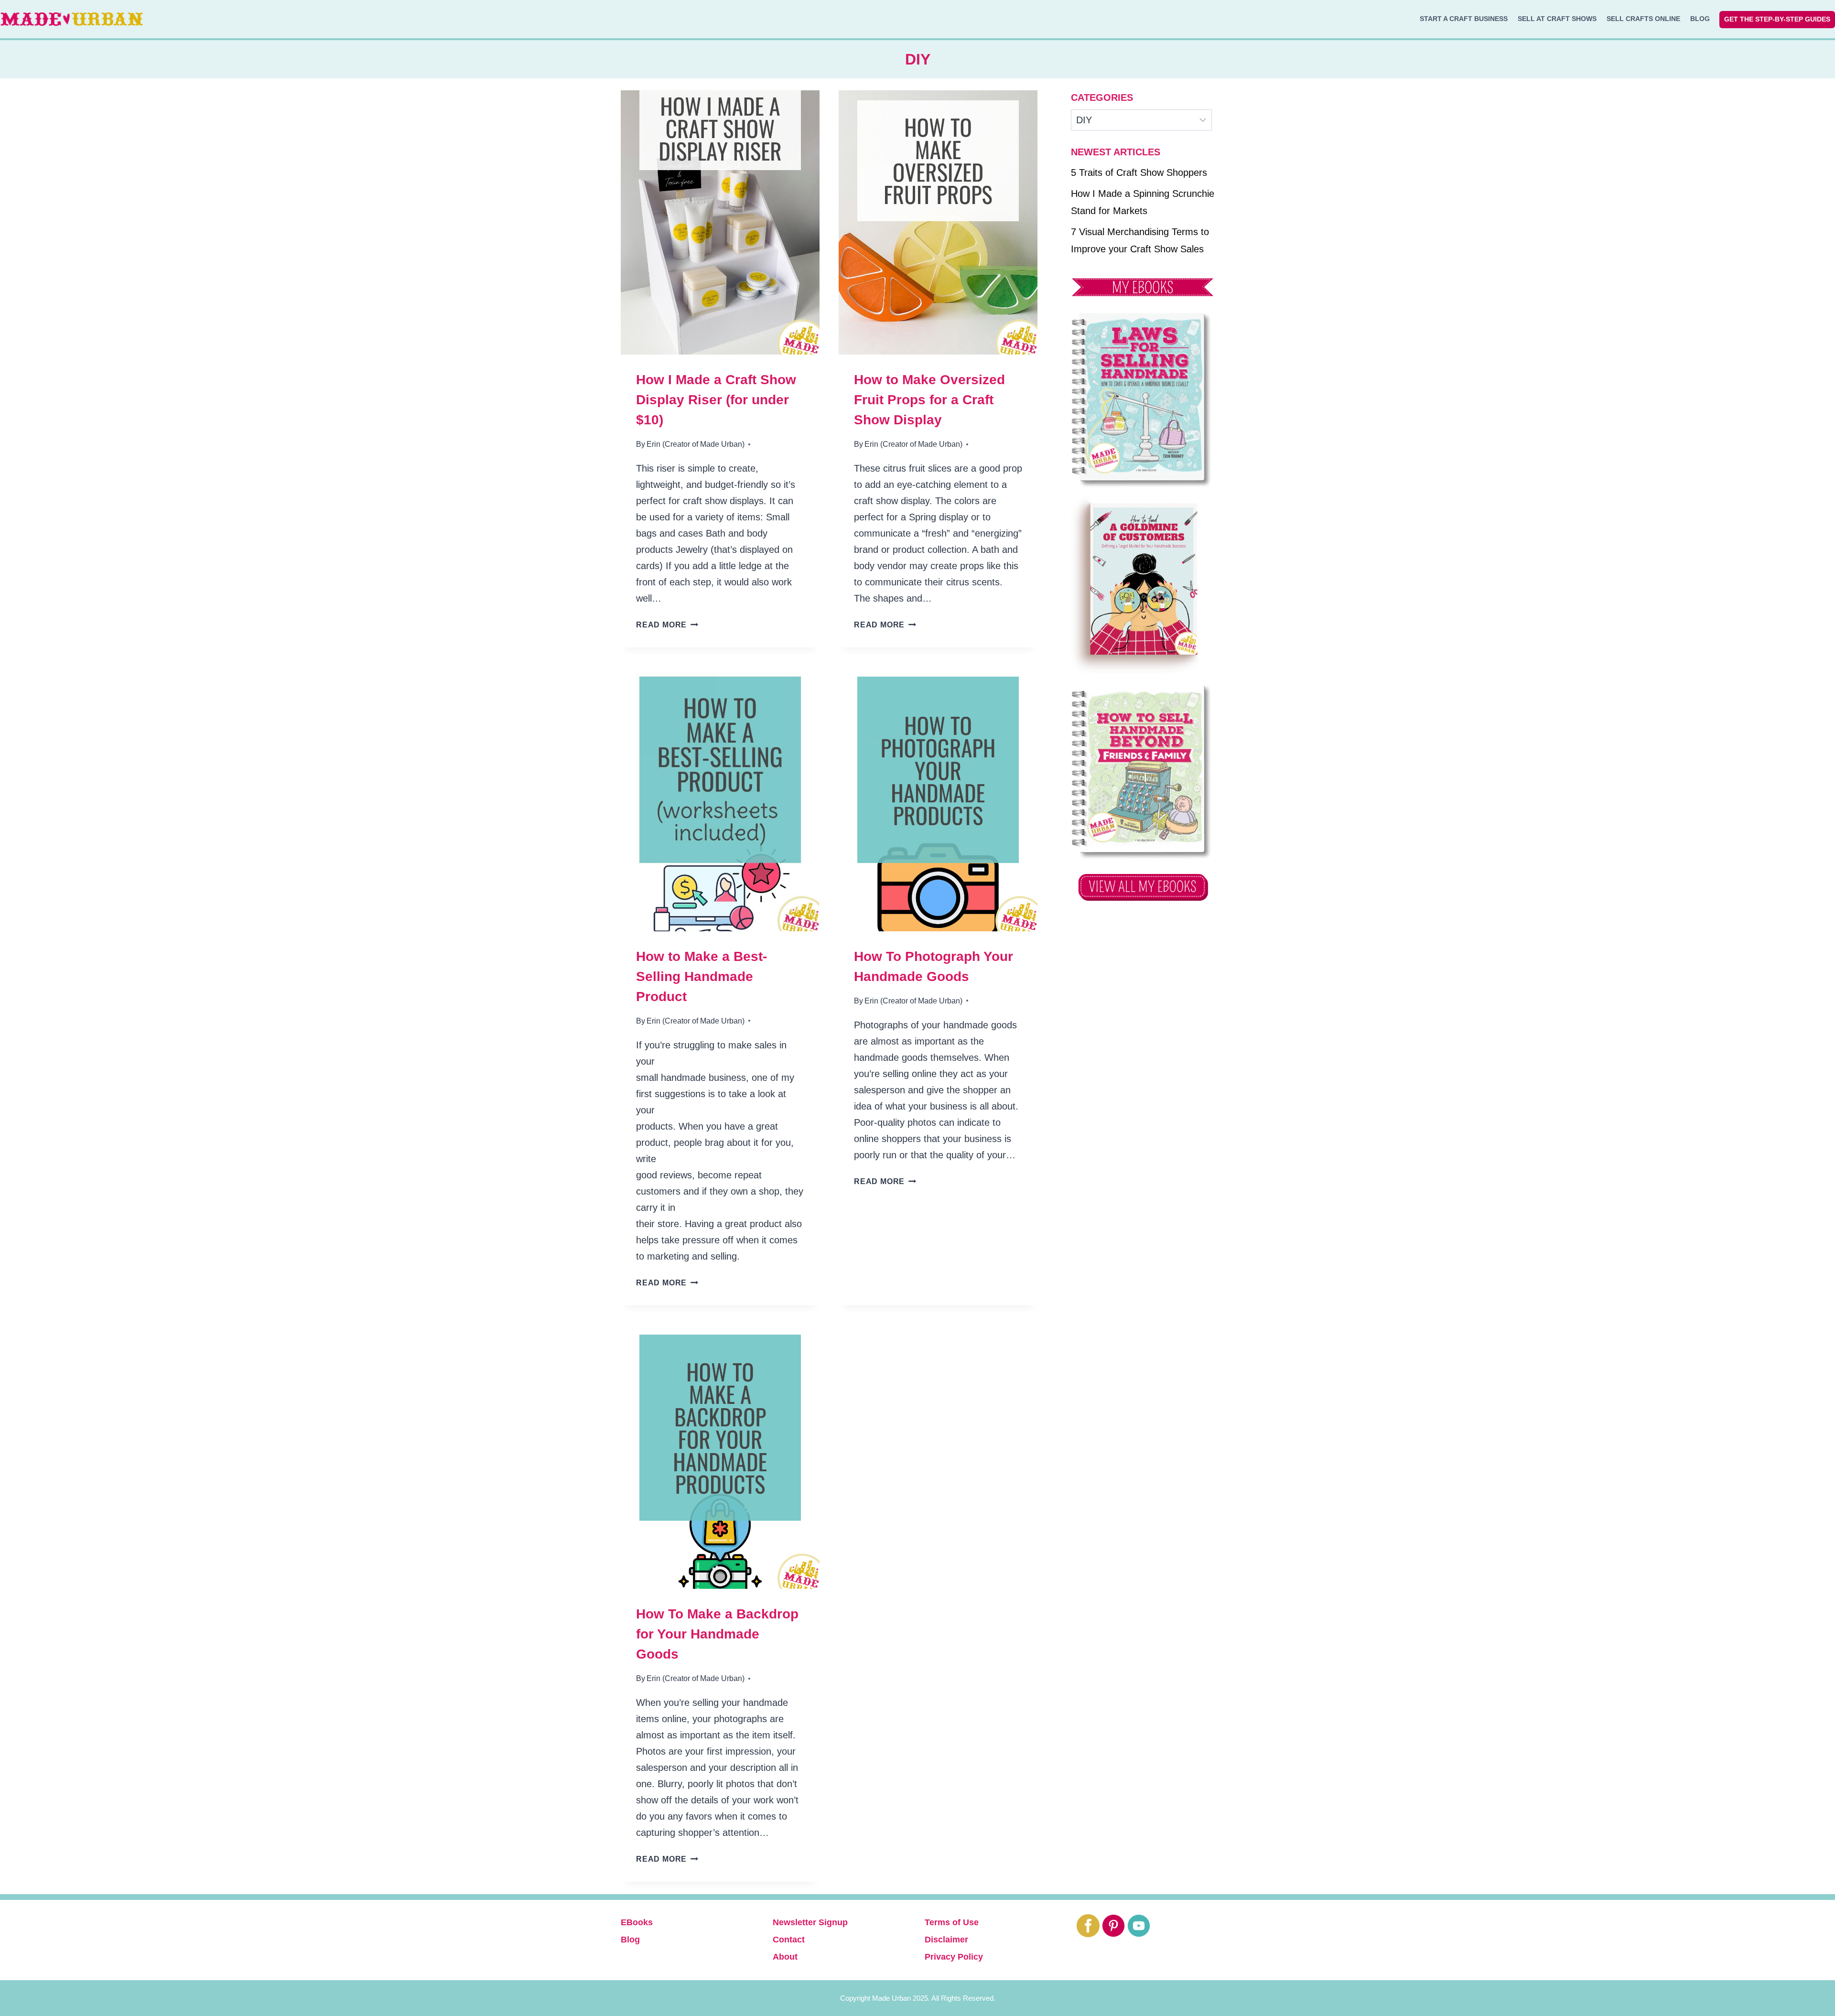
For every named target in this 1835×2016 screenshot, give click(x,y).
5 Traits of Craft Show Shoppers (1139, 172)
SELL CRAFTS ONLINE (1643, 19)
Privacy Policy (954, 1957)
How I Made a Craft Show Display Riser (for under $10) (716, 400)
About (785, 1957)
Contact (789, 1940)
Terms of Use (952, 1922)
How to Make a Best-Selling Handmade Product (702, 976)
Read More (667, 625)
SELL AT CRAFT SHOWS (1557, 19)
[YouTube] (1139, 1926)
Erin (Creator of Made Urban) (696, 444)
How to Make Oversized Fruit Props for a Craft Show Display (929, 400)
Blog (630, 1940)
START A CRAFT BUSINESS (1464, 19)
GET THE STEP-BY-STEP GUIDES (1777, 19)
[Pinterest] (1113, 1926)
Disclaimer (946, 1940)
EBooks (637, 1922)
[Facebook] (1088, 1926)
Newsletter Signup (810, 1922)
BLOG (1700, 19)
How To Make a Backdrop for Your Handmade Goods (717, 1634)
